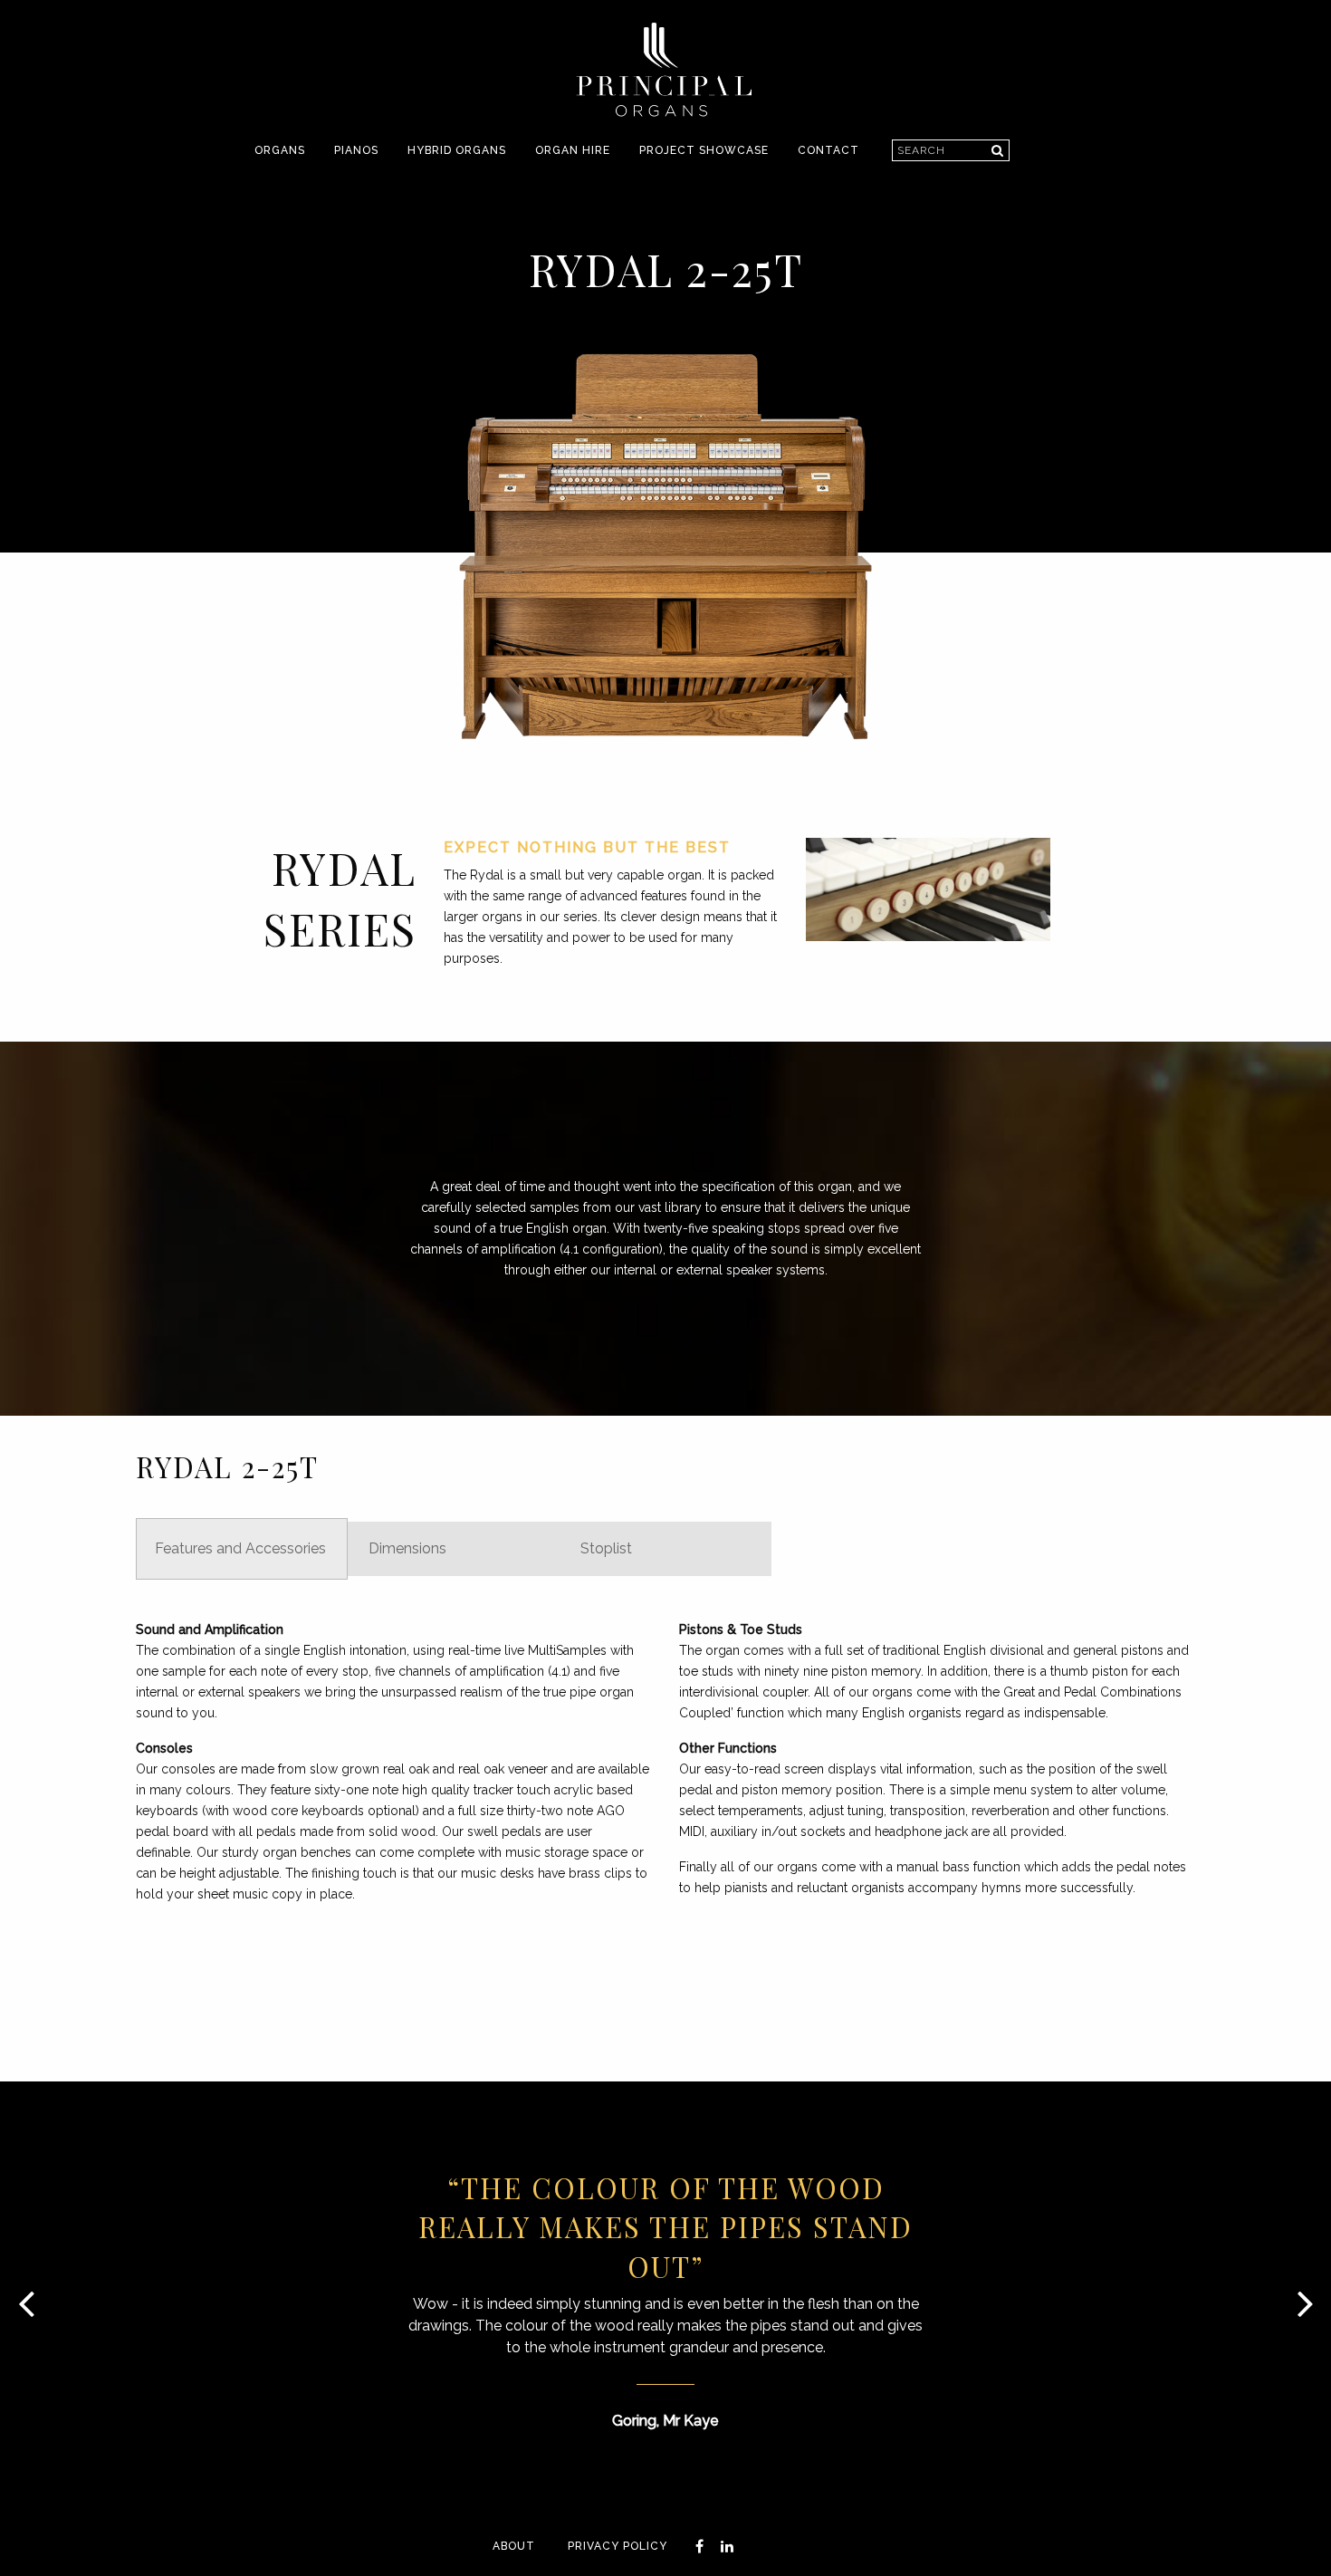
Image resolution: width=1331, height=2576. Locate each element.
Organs (280, 150)
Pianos (356, 150)
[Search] (997, 150)
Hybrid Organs (457, 150)
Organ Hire (573, 150)
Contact (828, 150)
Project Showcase (704, 150)
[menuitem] (280, 151)
